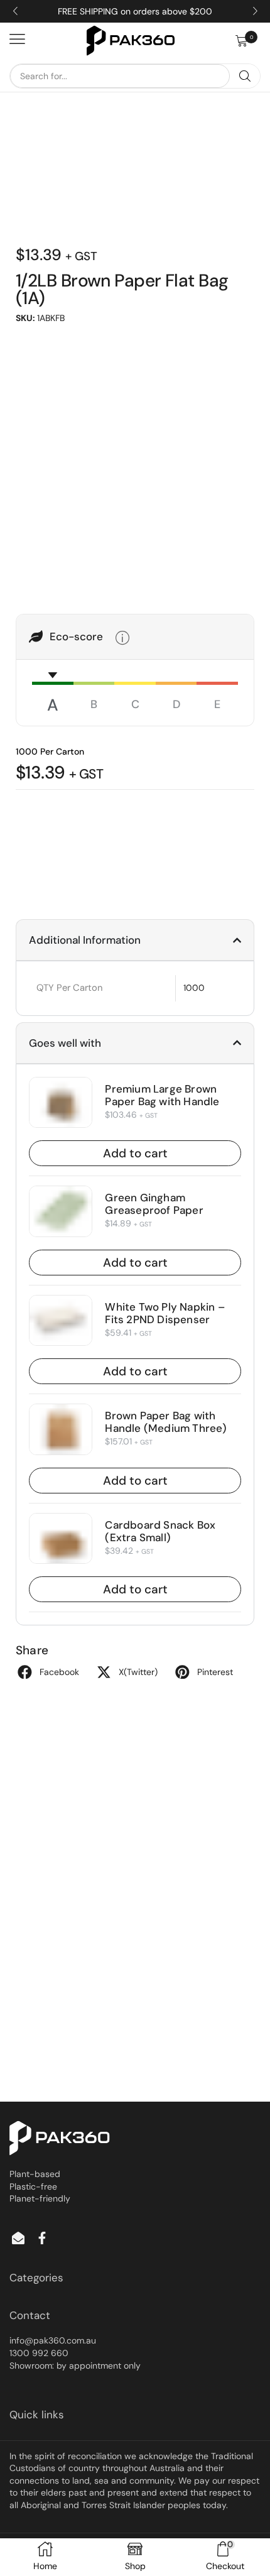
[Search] (245, 76)
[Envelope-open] (18, 2238)
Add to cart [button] (135, 1153)
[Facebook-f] (42, 2238)
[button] (248, 41)
